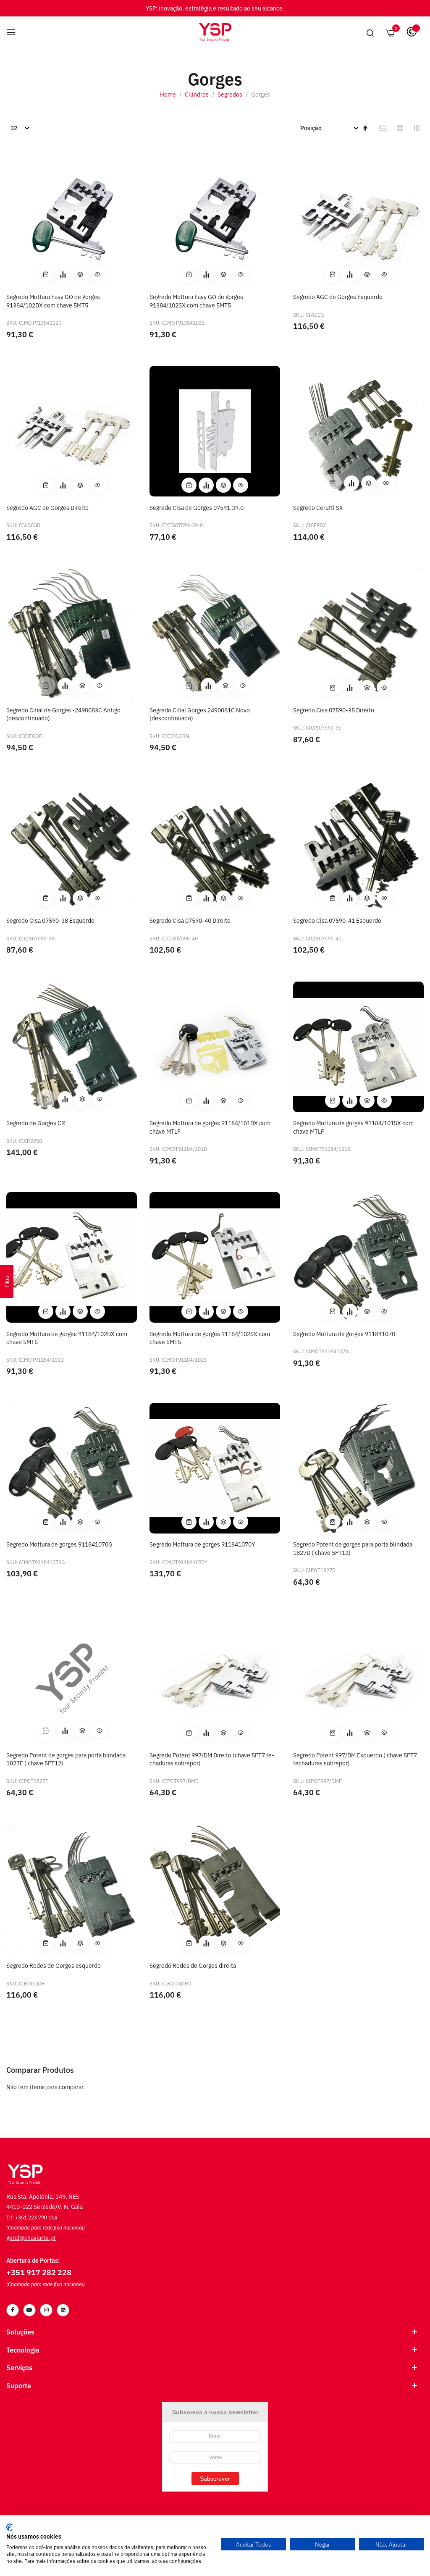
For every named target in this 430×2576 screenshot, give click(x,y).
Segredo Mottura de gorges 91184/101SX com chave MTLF (353, 1127)
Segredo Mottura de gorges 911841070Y (202, 1544)
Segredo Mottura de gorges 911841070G (59, 1544)
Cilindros (197, 94)
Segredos (231, 94)
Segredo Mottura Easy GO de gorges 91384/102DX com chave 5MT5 (53, 301)
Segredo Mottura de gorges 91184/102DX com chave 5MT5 (67, 1338)
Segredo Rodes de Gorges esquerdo (54, 1965)
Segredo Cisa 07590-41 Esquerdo (337, 920)
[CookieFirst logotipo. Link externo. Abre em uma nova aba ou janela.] (9, 2527)
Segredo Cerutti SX (318, 507)
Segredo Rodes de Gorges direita (193, 1965)
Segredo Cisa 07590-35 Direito (334, 710)
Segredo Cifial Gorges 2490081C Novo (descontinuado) (200, 714)
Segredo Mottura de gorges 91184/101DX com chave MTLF (210, 1127)
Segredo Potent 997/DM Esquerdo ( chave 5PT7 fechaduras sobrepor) (355, 1759)
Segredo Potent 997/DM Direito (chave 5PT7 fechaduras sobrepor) (212, 1759)
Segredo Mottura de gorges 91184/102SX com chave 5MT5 (210, 1338)
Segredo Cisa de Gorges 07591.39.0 (197, 507)
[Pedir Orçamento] (63, 274)
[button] (80, 274)
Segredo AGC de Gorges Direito (47, 507)
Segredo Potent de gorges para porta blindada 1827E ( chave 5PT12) (66, 1759)
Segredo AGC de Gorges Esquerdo (338, 296)
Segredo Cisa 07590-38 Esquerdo (50, 920)
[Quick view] (97, 274)
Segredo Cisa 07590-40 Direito (190, 920)
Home (169, 94)
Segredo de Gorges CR (36, 1123)
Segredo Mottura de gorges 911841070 (344, 1333)
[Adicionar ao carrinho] (46, 274)
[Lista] (383, 128)
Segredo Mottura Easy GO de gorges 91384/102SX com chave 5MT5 (196, 301)
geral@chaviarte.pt (31, 2237)
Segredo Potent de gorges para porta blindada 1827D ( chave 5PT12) (353, 1548)
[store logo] (215, 32)
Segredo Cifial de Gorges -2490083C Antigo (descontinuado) (63, 714)
